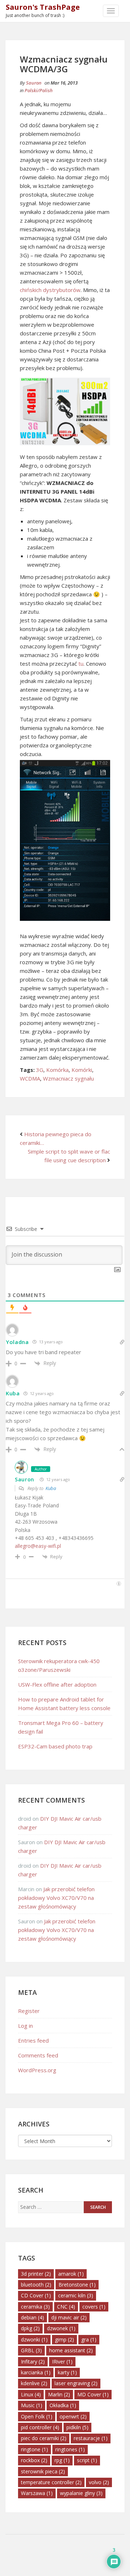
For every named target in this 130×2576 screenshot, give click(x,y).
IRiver (62, 2362)
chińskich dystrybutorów (50, 290)
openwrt (73, 2416)
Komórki (82, 1070)
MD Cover (93, 2394)
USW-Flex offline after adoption (57, 1684)
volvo (99, 2482)
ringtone (34, 2449)
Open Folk (37, 2416)
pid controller (40, 2427)
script (87, 2460)
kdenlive (34, 2383)
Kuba (51, 1488)
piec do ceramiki (44, 2438)
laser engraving (76, 2383)
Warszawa (37, 2493)
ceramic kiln (76, 2295)
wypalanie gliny (81, 2493)
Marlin (59, 2394)
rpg (62, 2460)
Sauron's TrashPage (43, 7)
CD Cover (36, 2295)
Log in (25, 2026)
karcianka (36, 2372)
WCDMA (30, 1078)
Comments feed (38, 2055)
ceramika (35, 2307)
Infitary (33, 2362)
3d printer (36, 2274)
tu (81, 664)
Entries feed (33, 2040)
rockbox (34, 2460)
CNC (66, 2307)
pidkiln (77, 2427)
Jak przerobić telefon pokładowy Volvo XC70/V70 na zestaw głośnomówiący (56, 1898)
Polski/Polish (39, 90)
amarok (71, 2274)
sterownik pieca (43, 2471)
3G (40, 1070)
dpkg (30, 2328)
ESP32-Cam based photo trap (55, 1746)
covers (94, 2307)
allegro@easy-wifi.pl (38, 1546)
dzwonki (34, 2339)
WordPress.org (37, 2070)
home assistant (71, 2350)
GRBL (31, 2350)
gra (89, 2339)
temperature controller (51, 2482)
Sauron (34, 83)
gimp (64, 2339)
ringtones (70, 2449)
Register (29, 2011)
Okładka (63, 2405)
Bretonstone (77, 2285)
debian (32, 2317)
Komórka (57, 1070)
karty (67, 2372)
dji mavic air (69, 2317)
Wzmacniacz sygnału (68, 1078)
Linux (31, 2394)
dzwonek (61, 2328)
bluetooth (36, 2285)
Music (32, 2405)
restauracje (91, 2438)
